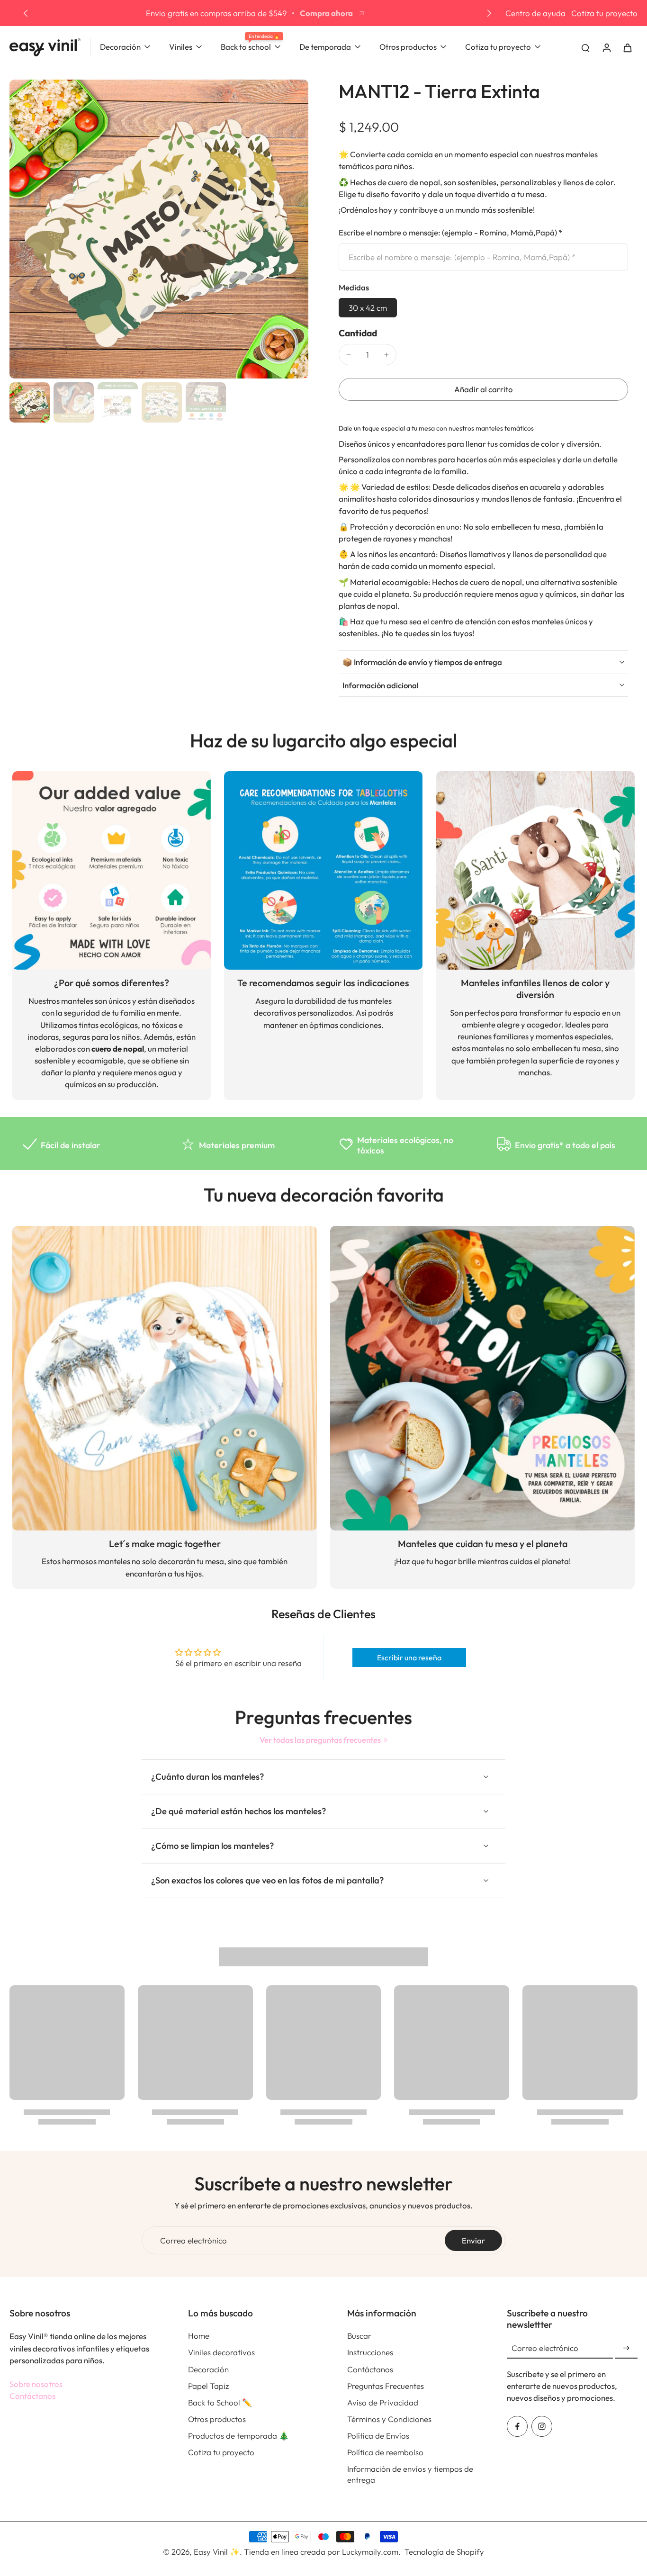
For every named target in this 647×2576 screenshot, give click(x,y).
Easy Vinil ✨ (217, 2552)
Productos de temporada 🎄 (238, 2436)
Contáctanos (32, 2396)
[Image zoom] (159, 229)
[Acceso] (606, 47)
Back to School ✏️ (220, 2402)
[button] (483, 390)
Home (199, 2336)
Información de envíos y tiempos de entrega (410, 2474)
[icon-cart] (627, 47)
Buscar (359, 2336)
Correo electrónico (193, 2240)
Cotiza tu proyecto (604, 13)
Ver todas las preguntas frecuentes (320, 1740)
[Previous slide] (26, 13)
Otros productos (217, 2419)
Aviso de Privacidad (383, 2402)
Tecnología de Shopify (444, 2552)
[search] (585, 47)
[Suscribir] (626, 2348)
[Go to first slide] (489, 13)
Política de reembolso (385, 2452)
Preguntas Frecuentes (386, 2386)
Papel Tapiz (208, 2386)
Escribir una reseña (409, 1657)
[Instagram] (542, 2426)
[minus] (349, 355)
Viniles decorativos (221, 2352)
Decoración (208, 2369)
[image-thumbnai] (30, 402)
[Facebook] (517, 2426)
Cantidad (358, 333)
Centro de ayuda (535, 13)
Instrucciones (370, 2352)
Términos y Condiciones (389, 2419)
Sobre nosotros (36, 2384)
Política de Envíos (378, 2436)
